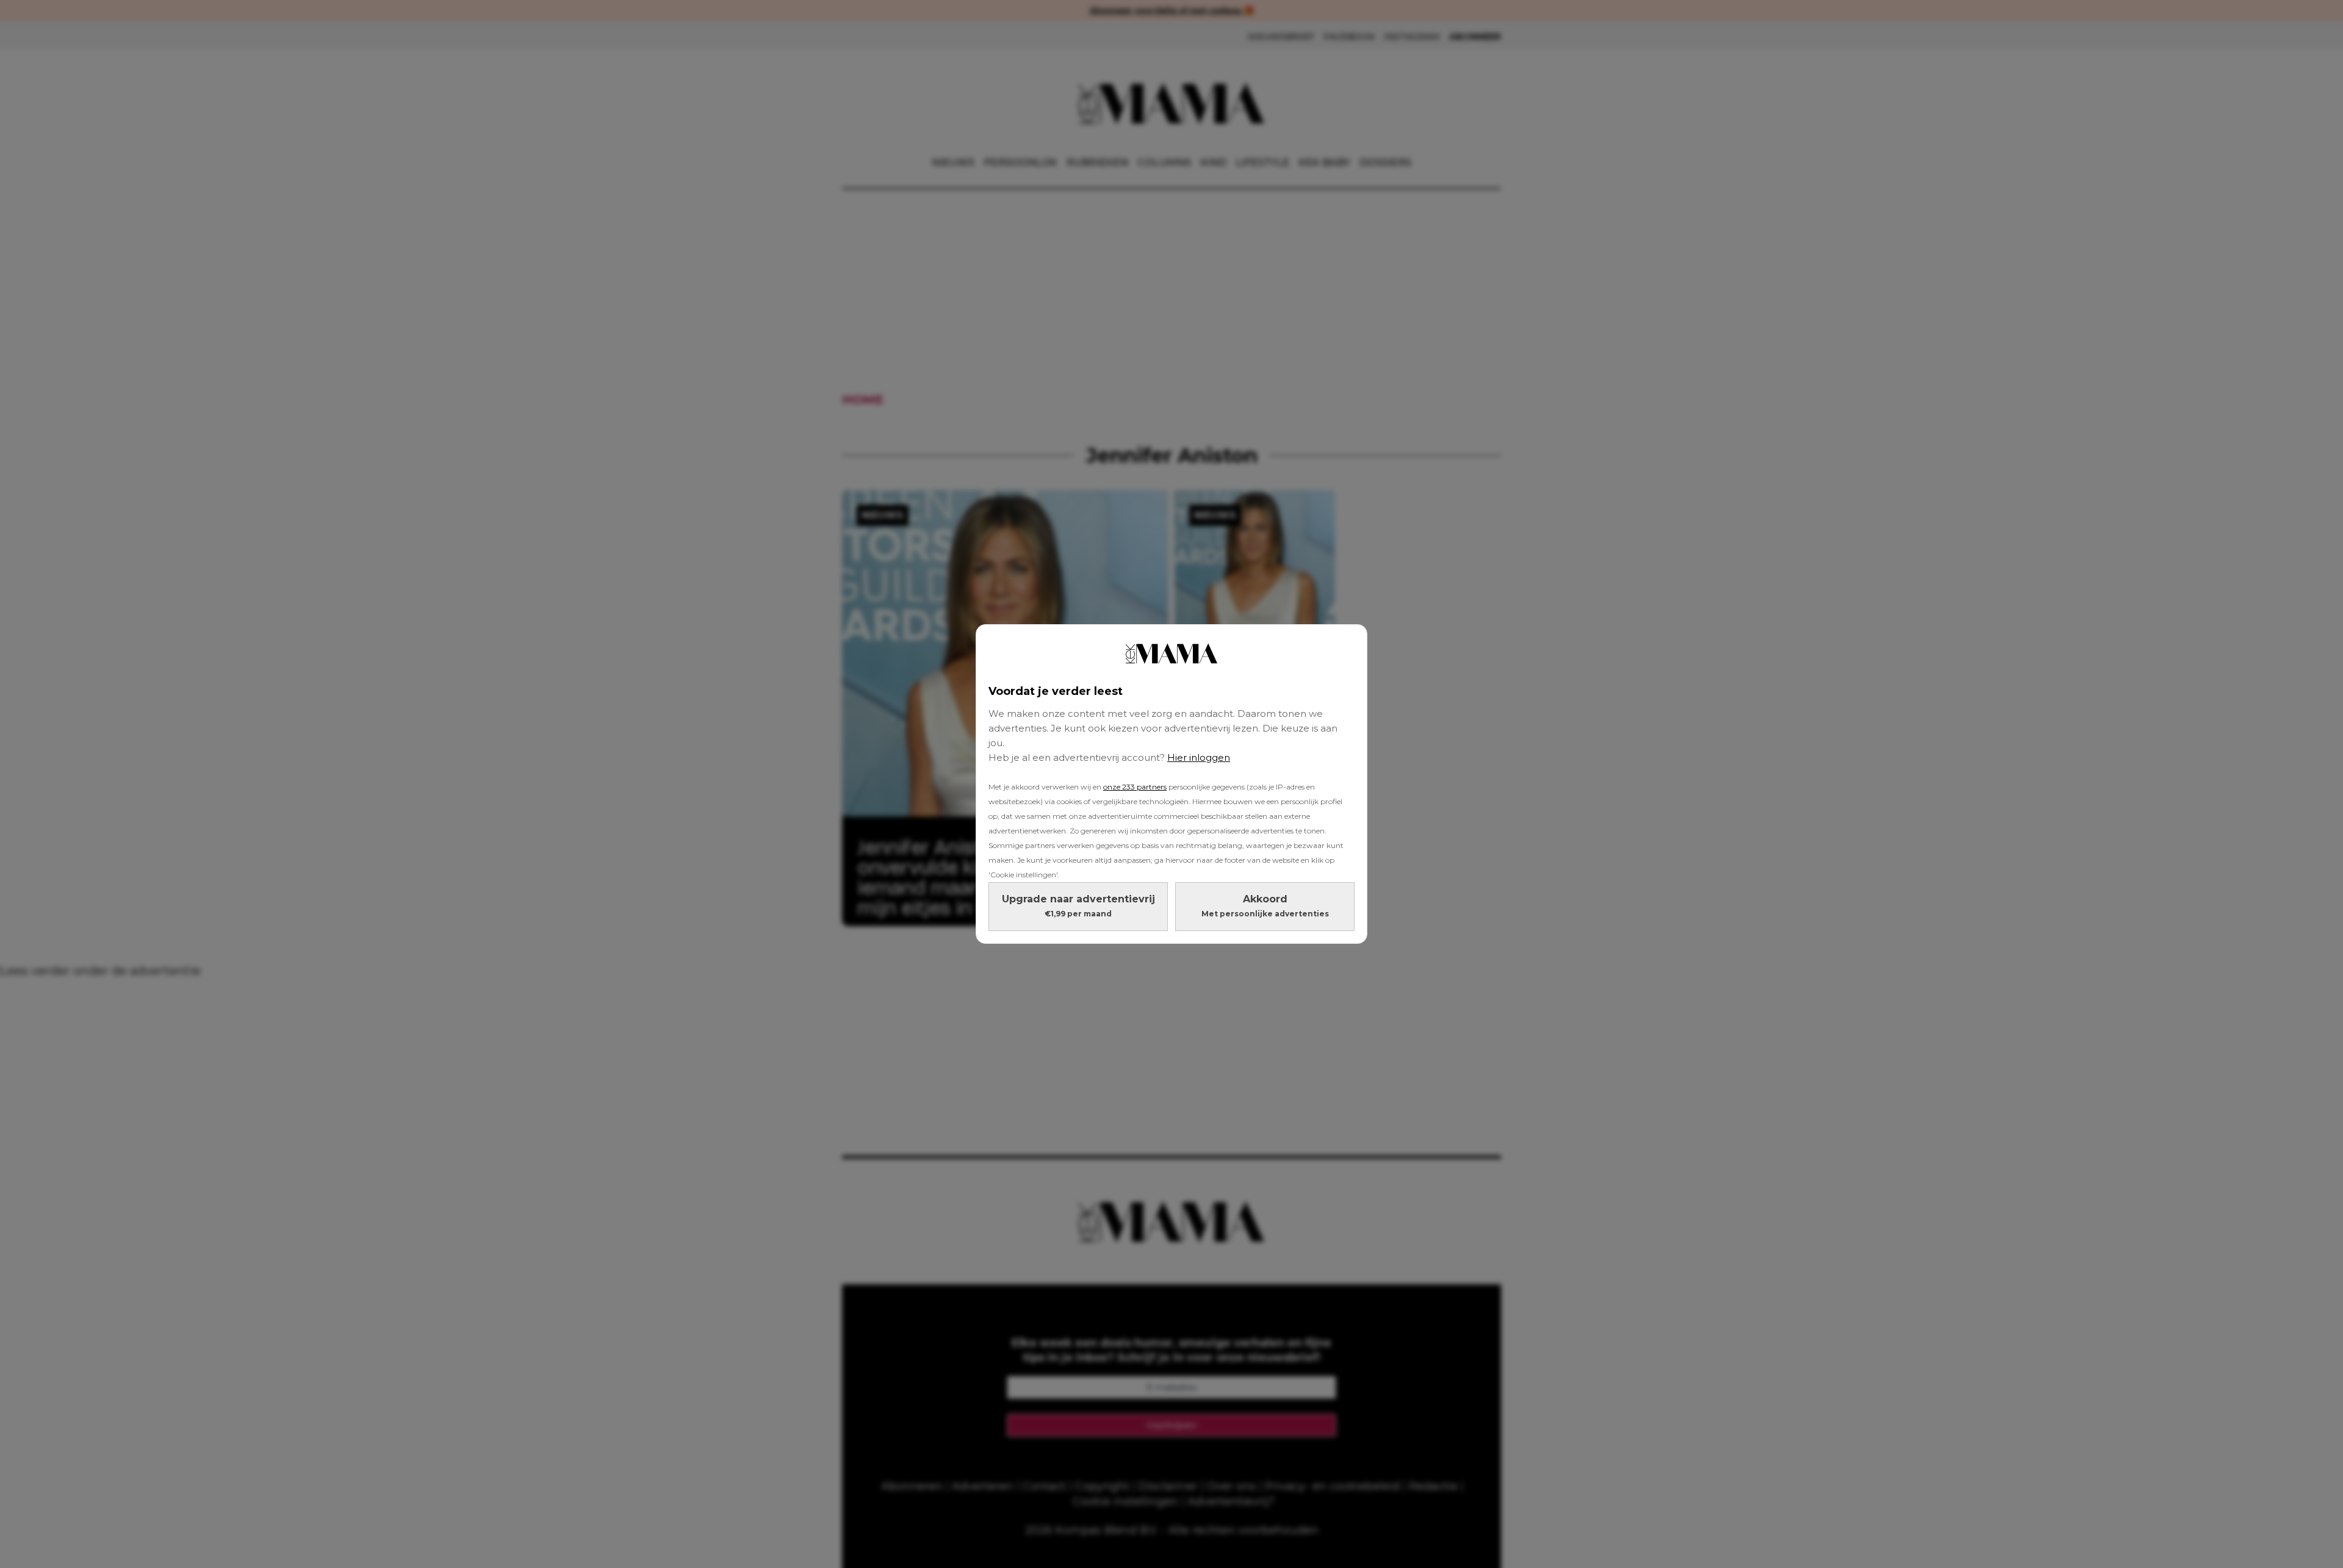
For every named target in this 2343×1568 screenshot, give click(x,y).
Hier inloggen (1199, 757)
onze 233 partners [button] (1135, 787)
